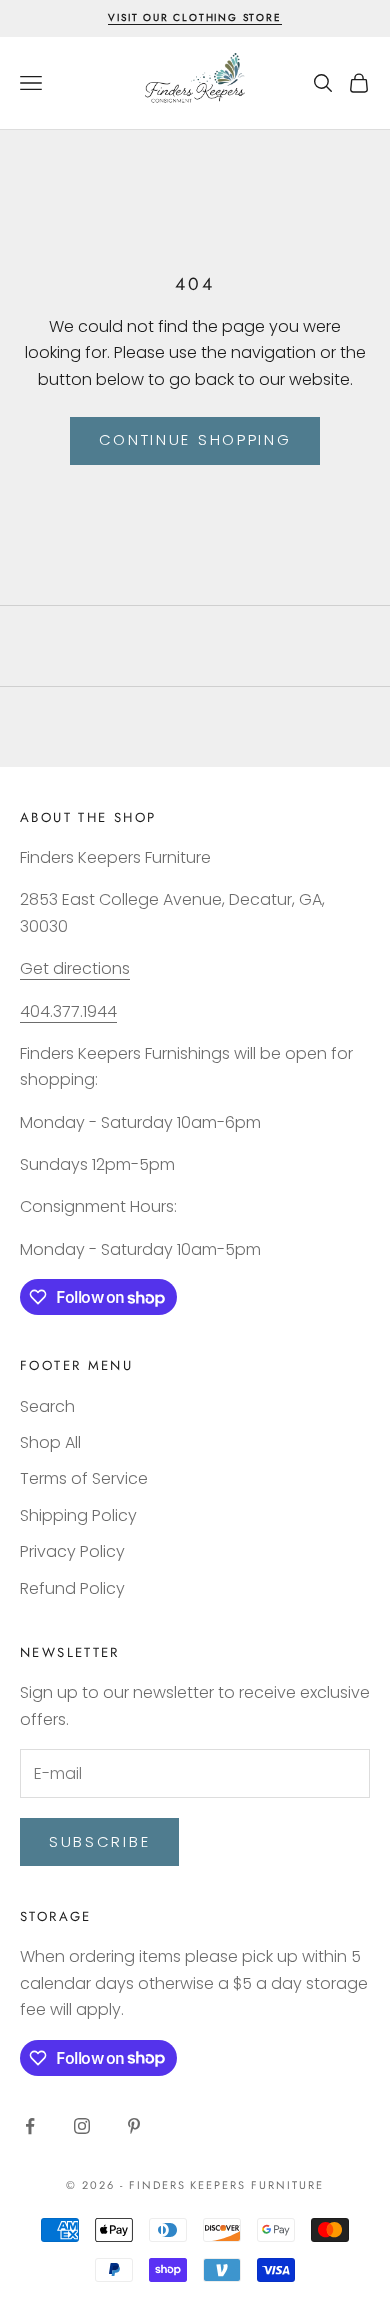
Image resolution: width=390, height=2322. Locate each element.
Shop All (50, 1442)
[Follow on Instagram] (82, 2126)
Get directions (75, 968)
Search (47, 1406)
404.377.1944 (68, 1011)
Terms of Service (84, 1478)
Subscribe (99, 1841)
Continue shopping (195, 439)
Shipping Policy (78, 1515)
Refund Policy (72, 1588)
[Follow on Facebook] (30, 2126)
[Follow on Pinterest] (134, 2126)
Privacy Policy (72, 1551)
